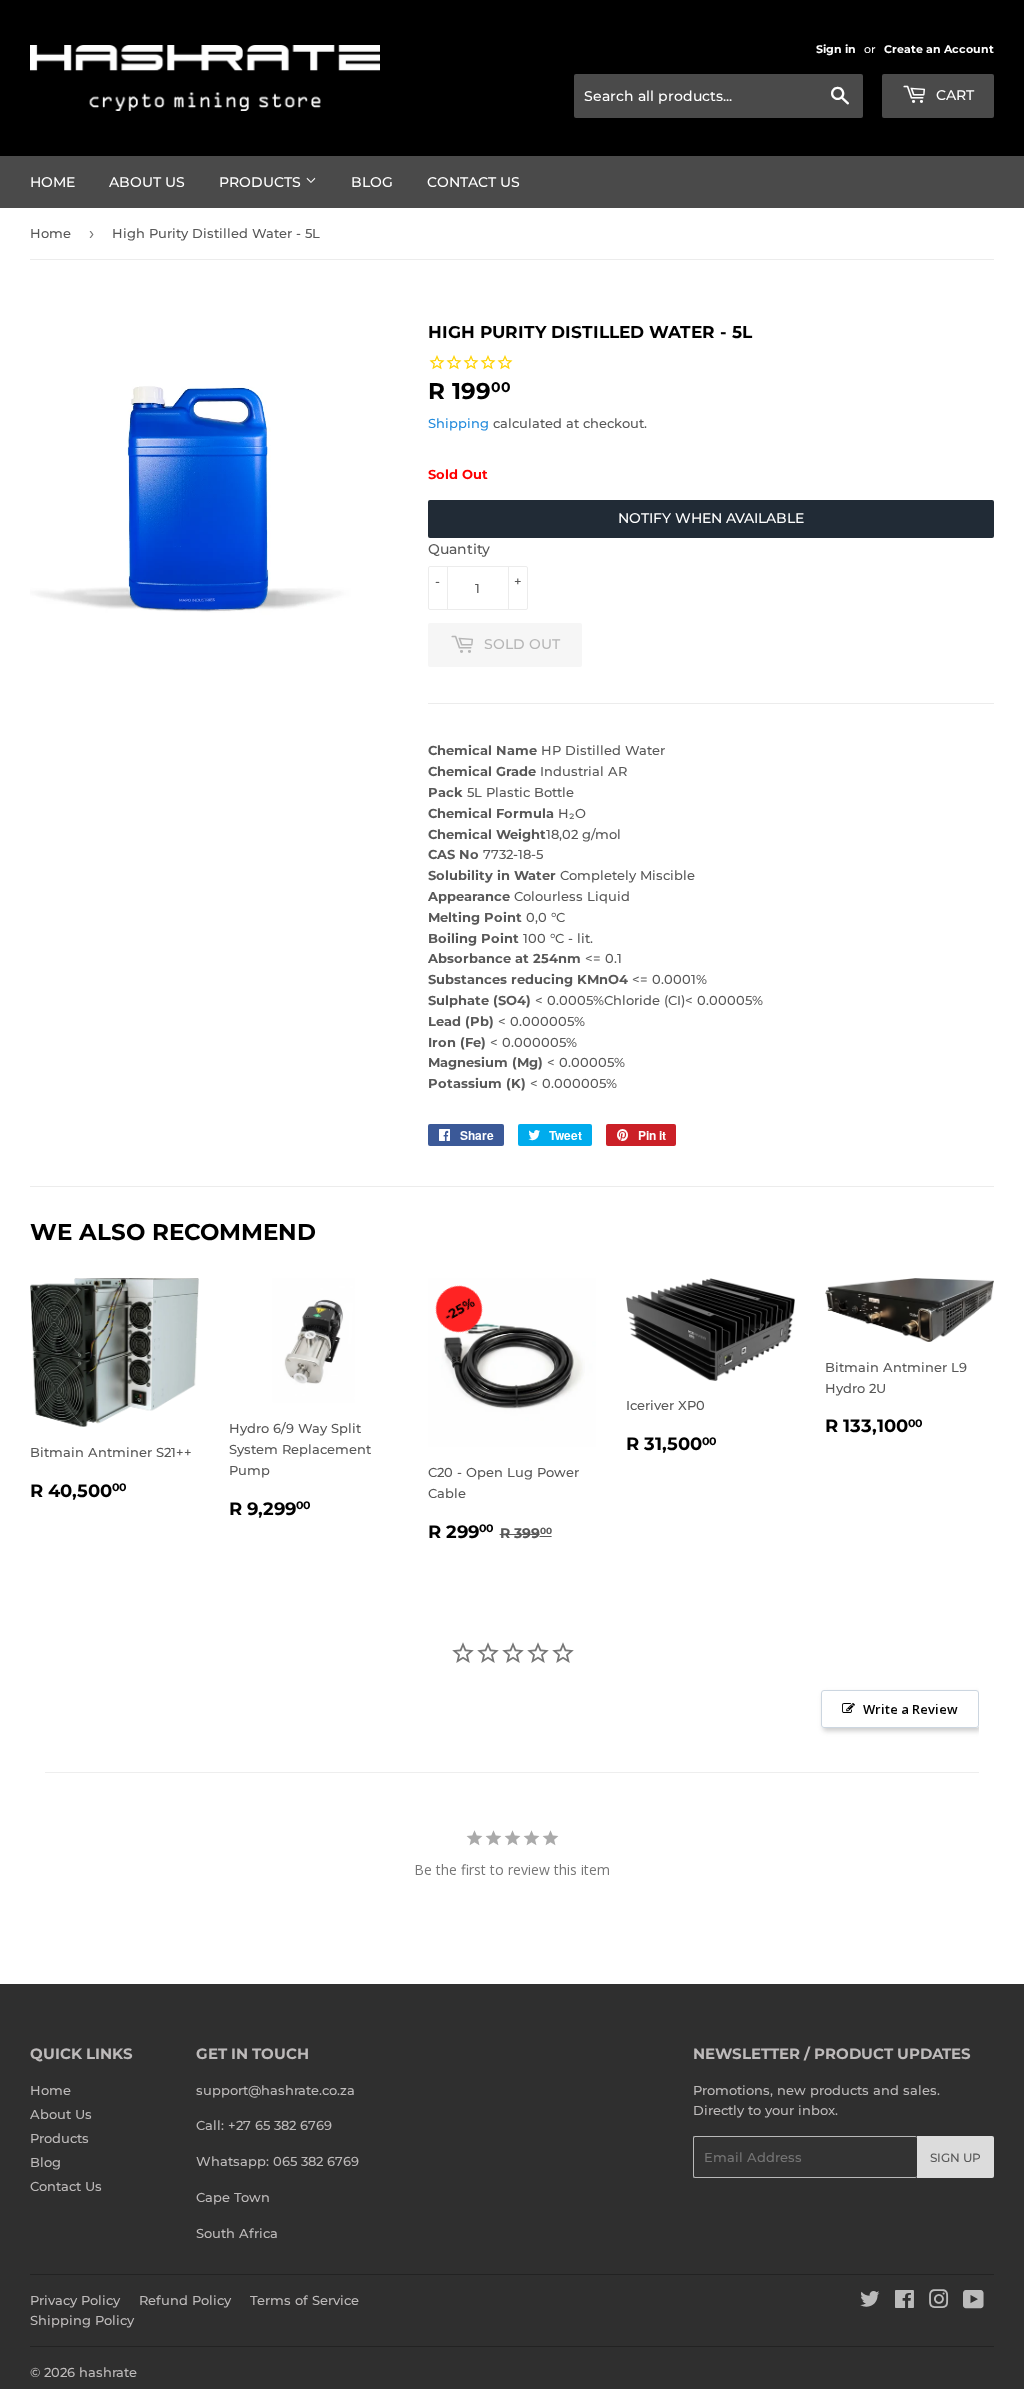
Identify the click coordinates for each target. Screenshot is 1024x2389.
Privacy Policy (75, 2300)
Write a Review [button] (910, 1709)
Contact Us (473, 182)
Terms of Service (304, 2300)
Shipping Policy (82, 2320)
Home (52, 182)
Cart (953, 95)
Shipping (458, 423)
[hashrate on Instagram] (939, 2302)
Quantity (459, 549)
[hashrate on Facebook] (904, 2302)
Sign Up (955, 2157)
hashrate (108, 2372)
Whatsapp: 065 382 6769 (277, 2161)
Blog (372, 182)
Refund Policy (185, 2300)
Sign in (836, 49)
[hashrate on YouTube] (973, 2302)
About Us (147, 182)
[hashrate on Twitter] (870, 2302)
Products (262, 182)
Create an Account (939, 49)
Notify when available (711, 518)
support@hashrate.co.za (275, 2090)
